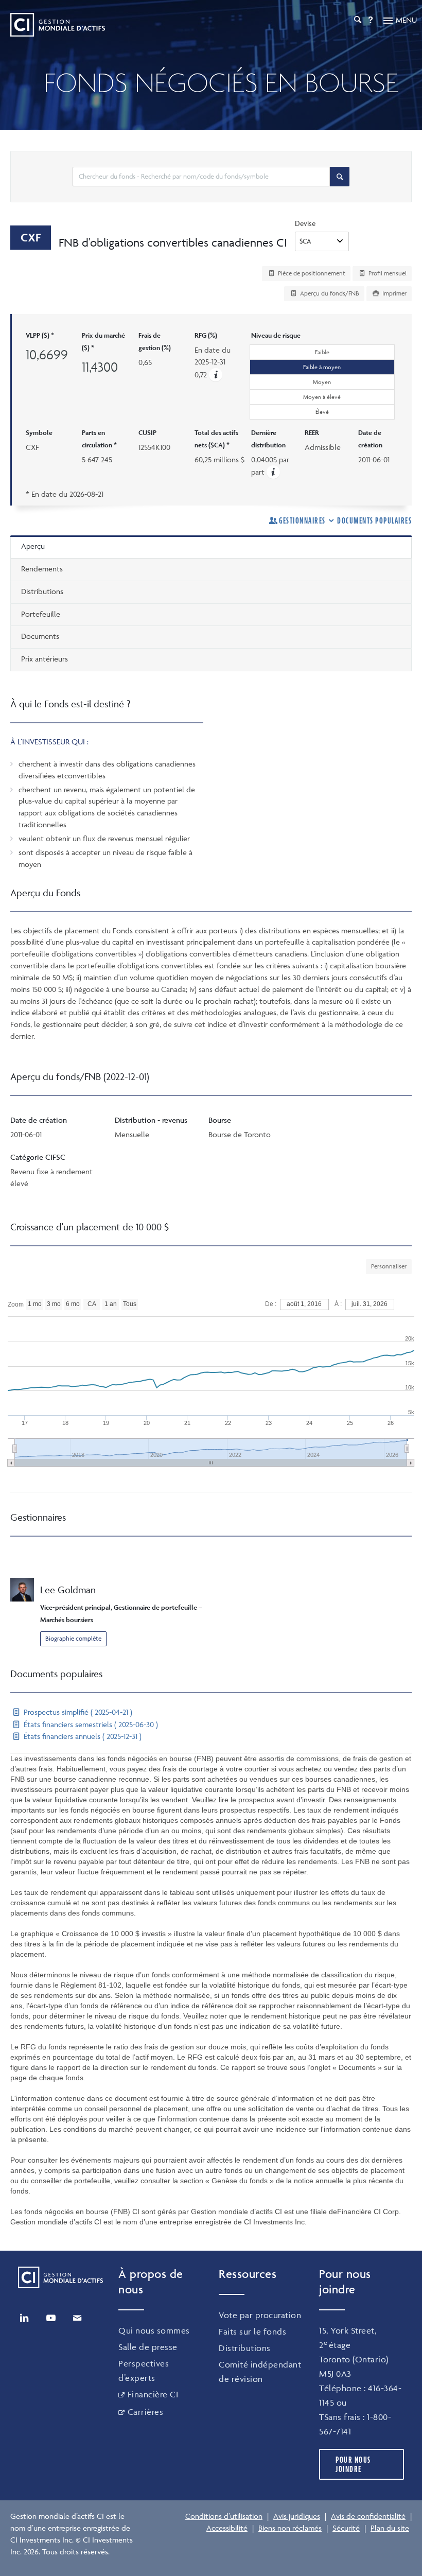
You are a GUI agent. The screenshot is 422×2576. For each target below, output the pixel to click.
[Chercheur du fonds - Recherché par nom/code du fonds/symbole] (340, 177)
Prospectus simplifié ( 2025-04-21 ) (77, 1712)
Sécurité (346, 2528)
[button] (216, 375)
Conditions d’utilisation (224, 2516)
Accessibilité (227, 2528)
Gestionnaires (302, 520)
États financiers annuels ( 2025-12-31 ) (82, 1736)
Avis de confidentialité (368, 2516)
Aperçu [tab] (33, 546)
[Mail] (77, 2318)
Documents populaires (374, 520)
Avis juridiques (297, 2516)
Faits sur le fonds (252, 2331)
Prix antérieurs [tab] (45, 659)
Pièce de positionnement (311, 273)
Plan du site (390, 2528)
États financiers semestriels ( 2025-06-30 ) (90, 1724)
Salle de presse (148, 2347)
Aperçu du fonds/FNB (329, 293)
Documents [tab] (40, 636)
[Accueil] (58, 25)
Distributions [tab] (42, 591)
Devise (305, 223)
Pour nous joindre (353, 2464)
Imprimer (394, 293)
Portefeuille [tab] (41, 614)
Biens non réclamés (290, 2528)
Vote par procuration (260, 2315)
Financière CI (153, 2394)
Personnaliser (389, 1266)
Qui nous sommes (154, 2330)
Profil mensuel (387, 273)
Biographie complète (73, 1638)
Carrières (145, 2412)
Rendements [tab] (42, 569)
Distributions (245, 2348)
